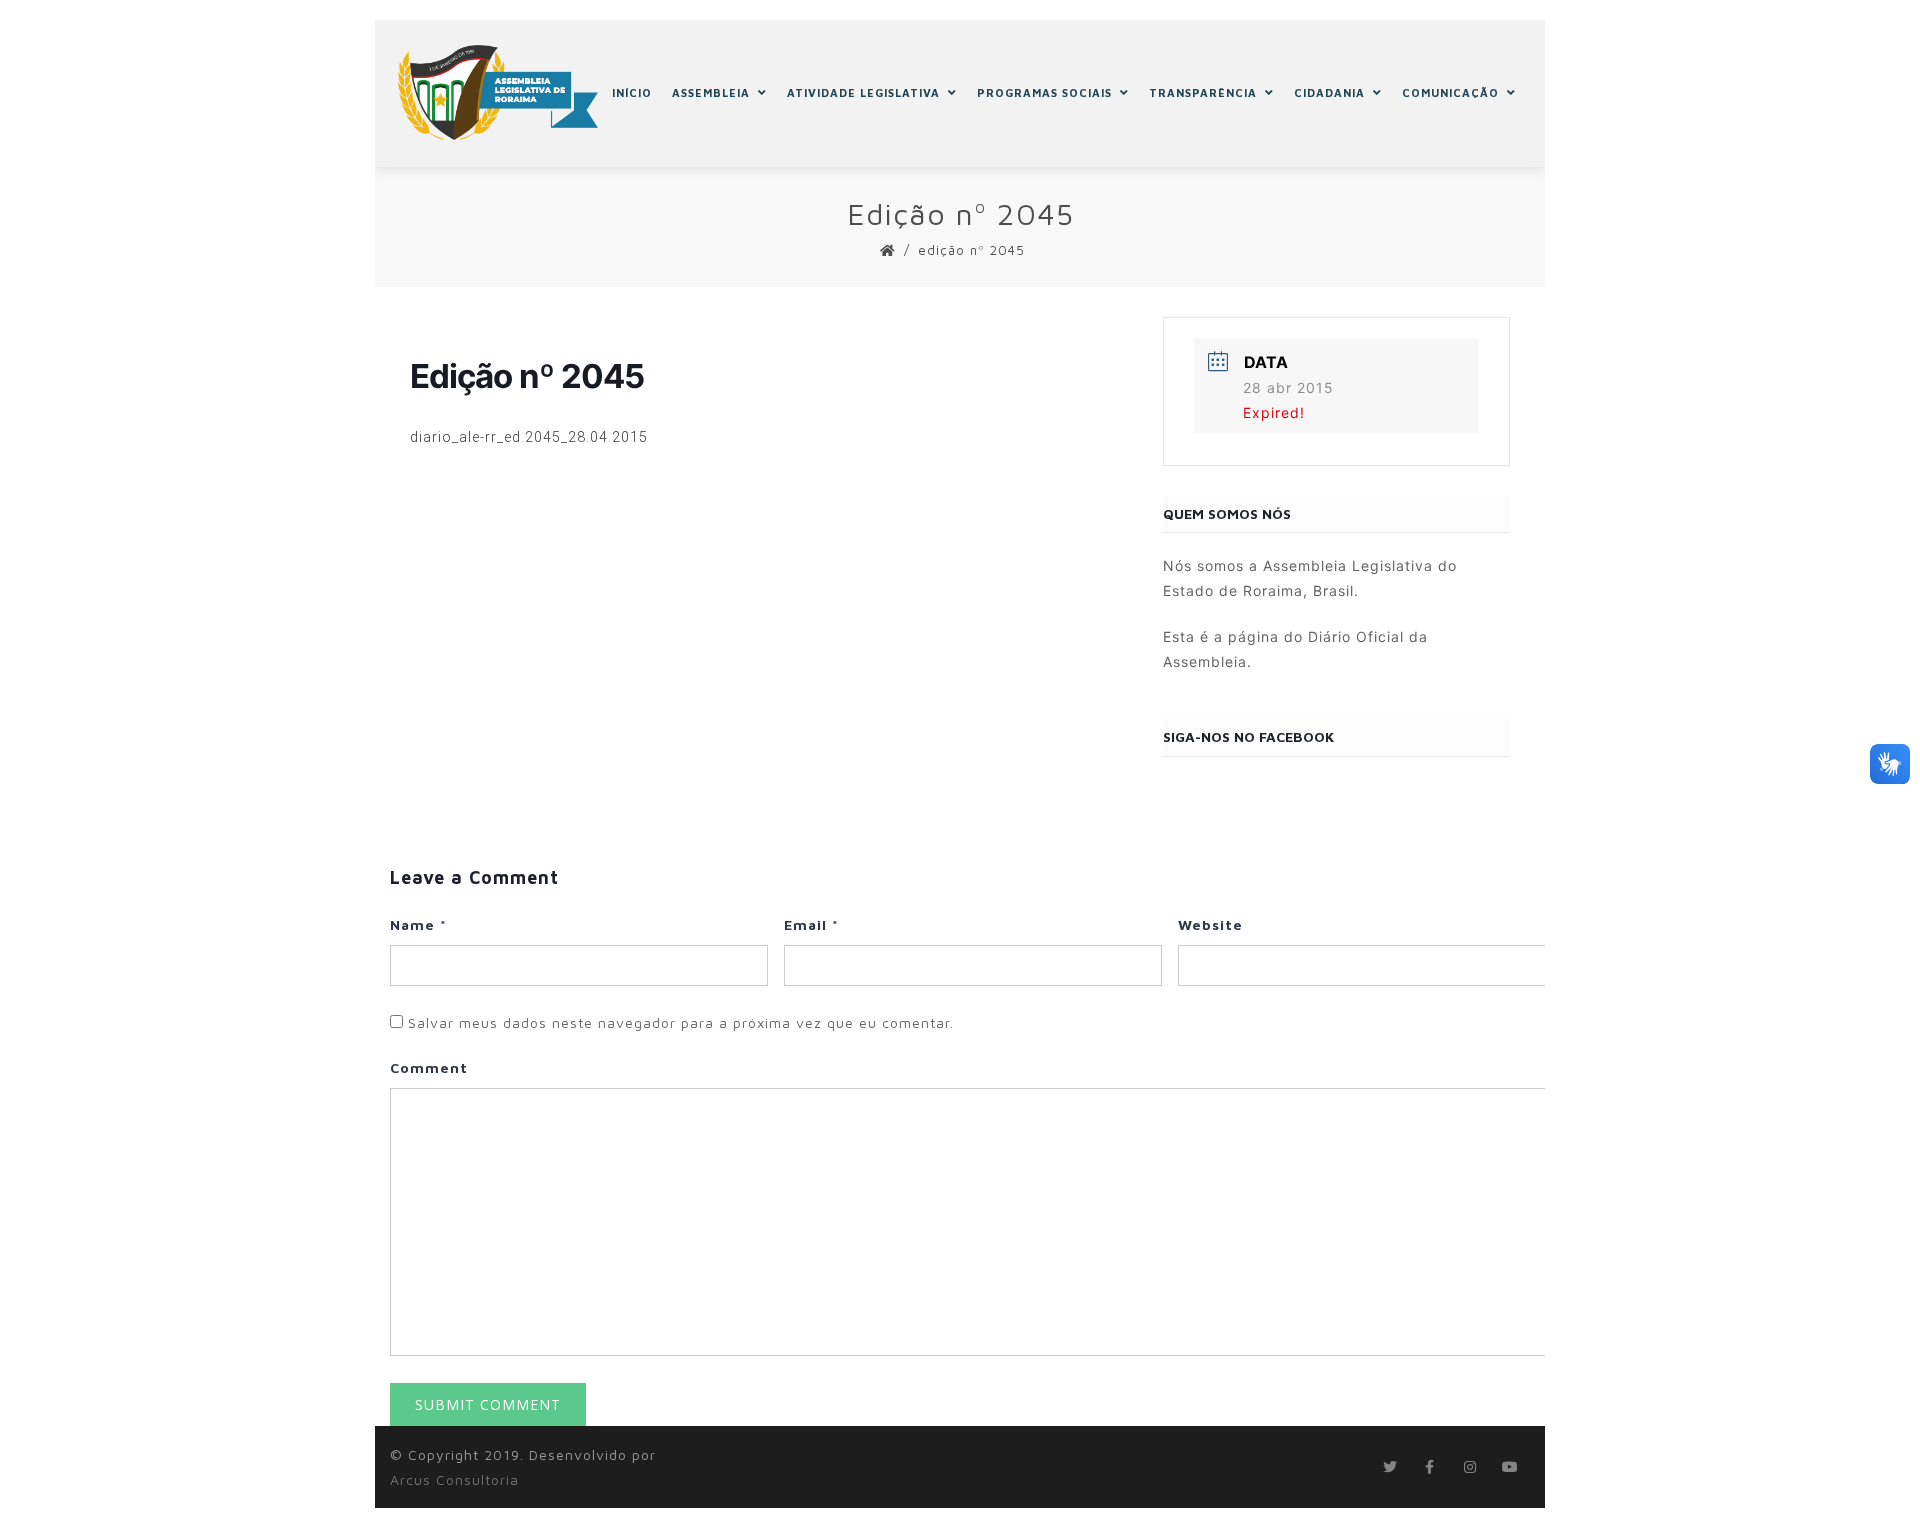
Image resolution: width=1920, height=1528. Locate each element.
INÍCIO (632, 92)
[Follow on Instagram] (1470, 1467)
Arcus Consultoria (454, 1479)
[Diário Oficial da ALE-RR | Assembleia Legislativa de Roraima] (498, 92)
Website (1210, 924)
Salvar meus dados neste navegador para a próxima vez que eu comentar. (681, 1022)
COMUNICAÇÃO (1450, 92)
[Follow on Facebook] (1430, 1467)
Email (811, 924)
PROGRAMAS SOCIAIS (1044, 92)
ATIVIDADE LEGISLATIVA (863, 92)
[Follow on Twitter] (1390, 1467)
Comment (429, 1067)
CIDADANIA (1329, 92)
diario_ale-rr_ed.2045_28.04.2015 (529, 437)
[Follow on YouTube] (1510, 1467)
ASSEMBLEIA (711, 92)
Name (418, 924)
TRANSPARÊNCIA (1203, 92)
